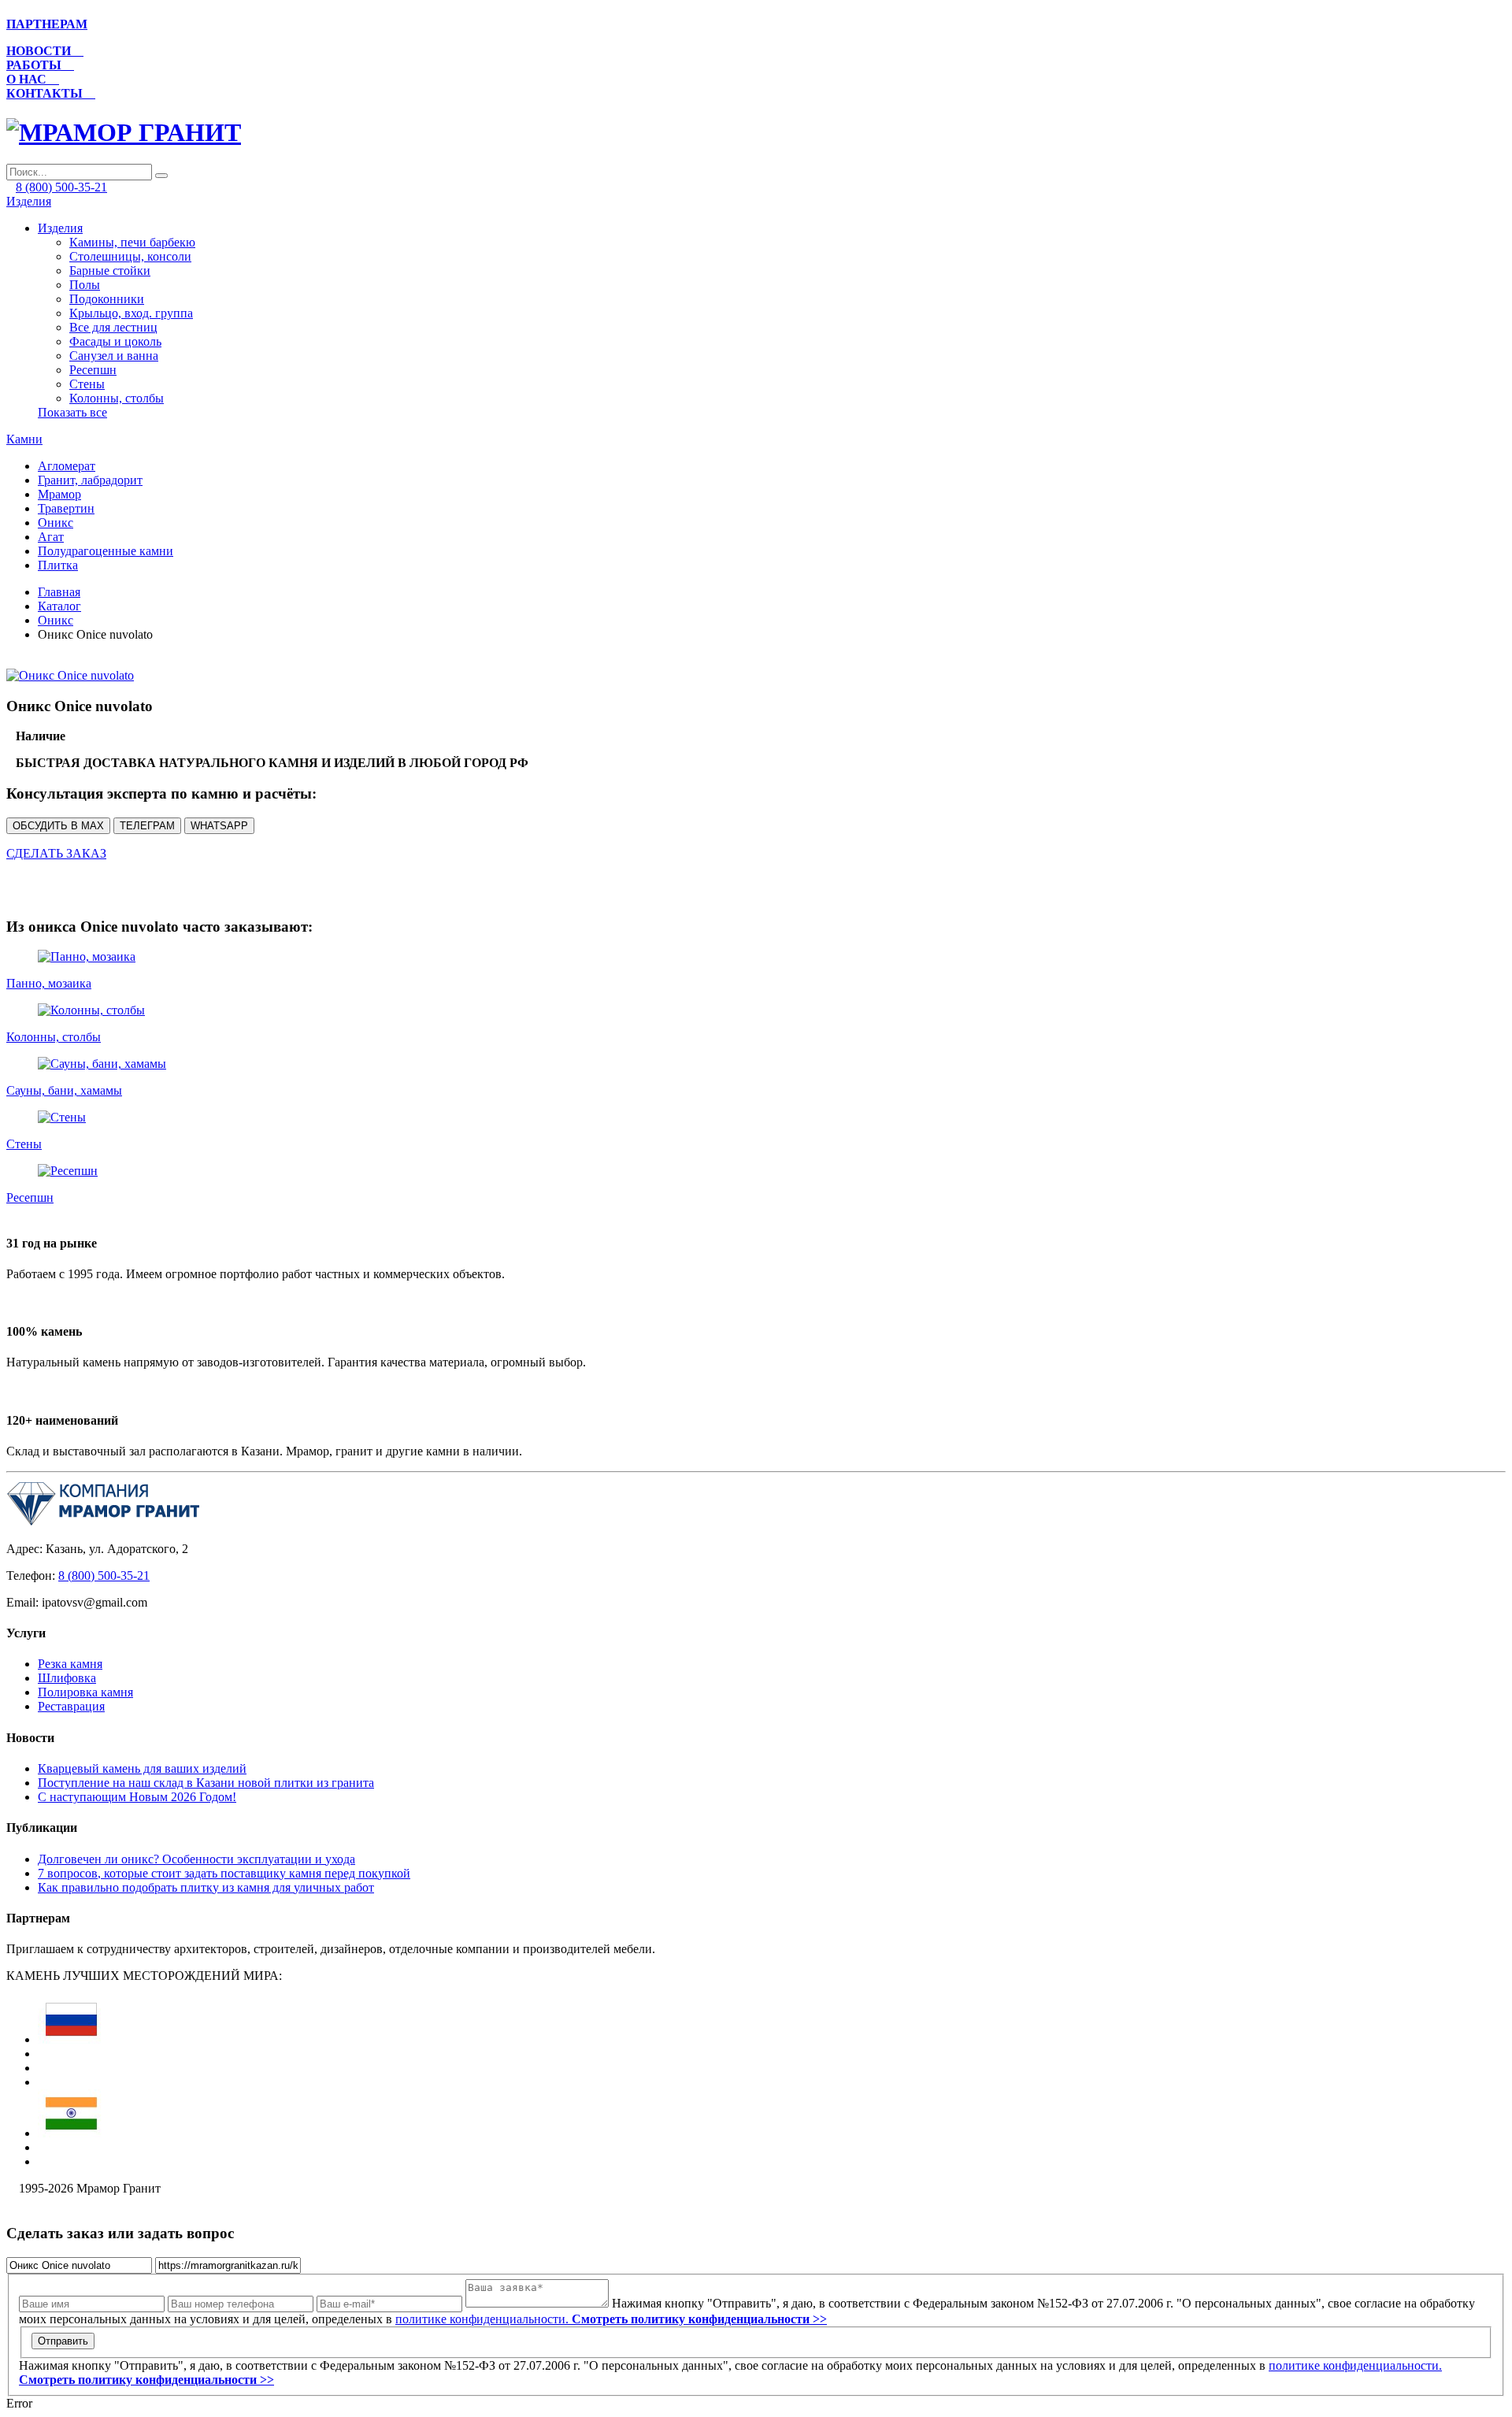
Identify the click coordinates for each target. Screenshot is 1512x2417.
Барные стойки (110, 271)
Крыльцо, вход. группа (131, 313)
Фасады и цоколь (115, 341)
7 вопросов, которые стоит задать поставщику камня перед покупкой (224, 1873)
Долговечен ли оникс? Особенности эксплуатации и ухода (196, 1859)
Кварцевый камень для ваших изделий (142, 1768)
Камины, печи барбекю (132, 242)
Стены (87, 384)
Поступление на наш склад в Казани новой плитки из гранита (206, 1783)
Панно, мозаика (49, 983)
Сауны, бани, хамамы (64, 1090)
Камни (24, 439)
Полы (85, 285)
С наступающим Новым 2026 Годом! (137, 1797)
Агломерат (67, 466)
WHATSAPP (219, 826)
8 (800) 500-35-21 (61, 187)
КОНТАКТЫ (51, 93)
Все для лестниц (113, 327)
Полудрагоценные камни (106, 551)
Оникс (56, 523)
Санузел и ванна (114, 356)
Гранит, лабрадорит (90, 480)
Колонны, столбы (117, 398)
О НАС (33, 79)
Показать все (72, 412)
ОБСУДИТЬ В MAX (58, 826)
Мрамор (59, 494)
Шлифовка (67, 1678)
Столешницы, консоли (130, 256)
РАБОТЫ (40, 65)
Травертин (66, 508)
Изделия (29, 201)
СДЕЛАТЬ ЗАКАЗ (56, 853)
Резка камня (70, 1664)
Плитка (58, 565)
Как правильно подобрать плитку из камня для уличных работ (206, 1887)
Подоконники (107, 299)
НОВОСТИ (45, 51)
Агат (51, 537)
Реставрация (71, 1706)
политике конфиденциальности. (611, 2319)
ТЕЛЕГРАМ (147, 826)
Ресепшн (93, 370)
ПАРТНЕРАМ (47, 24)
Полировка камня (85, 1692)
